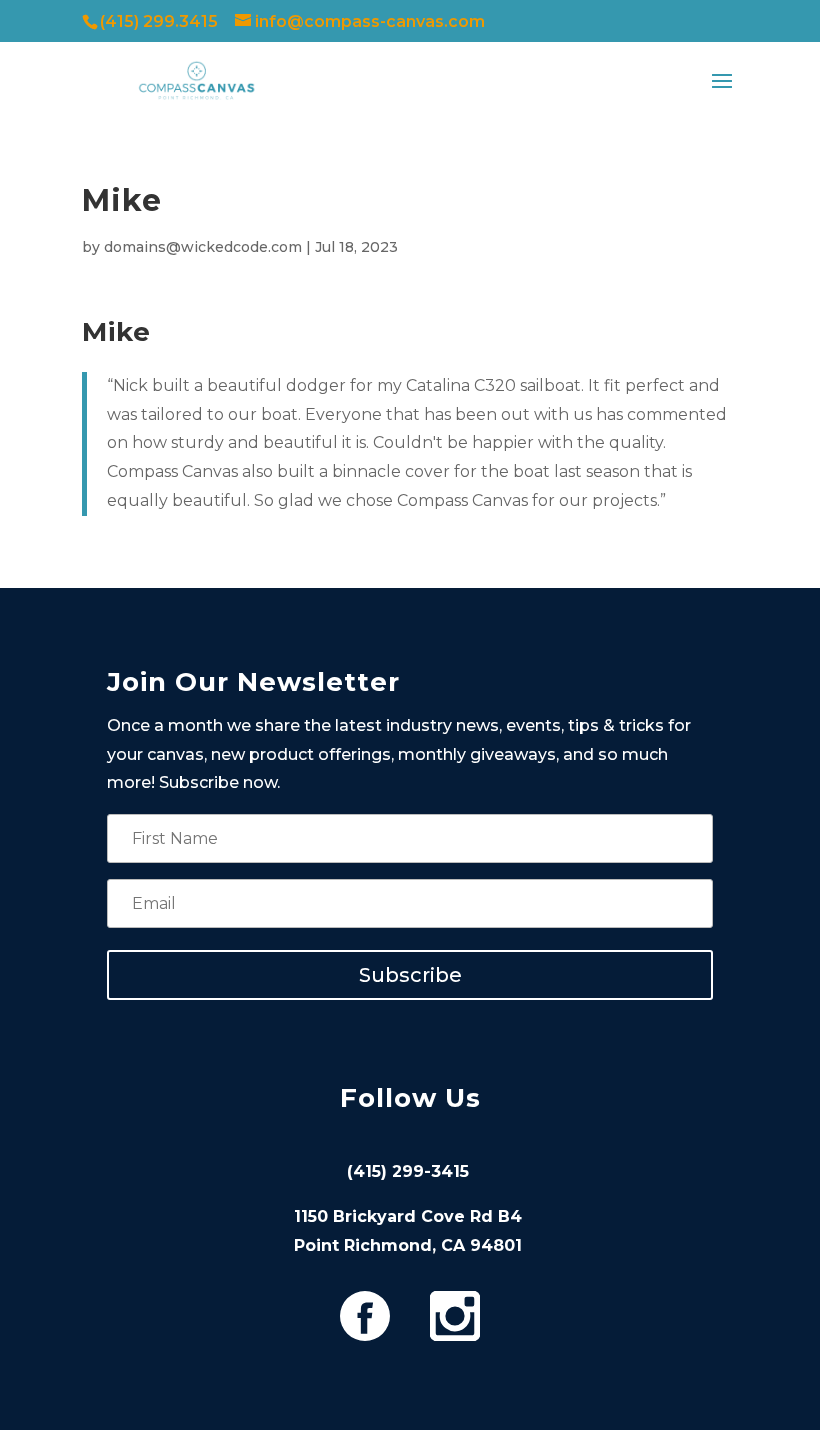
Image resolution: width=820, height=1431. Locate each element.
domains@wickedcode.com (203, 247)
